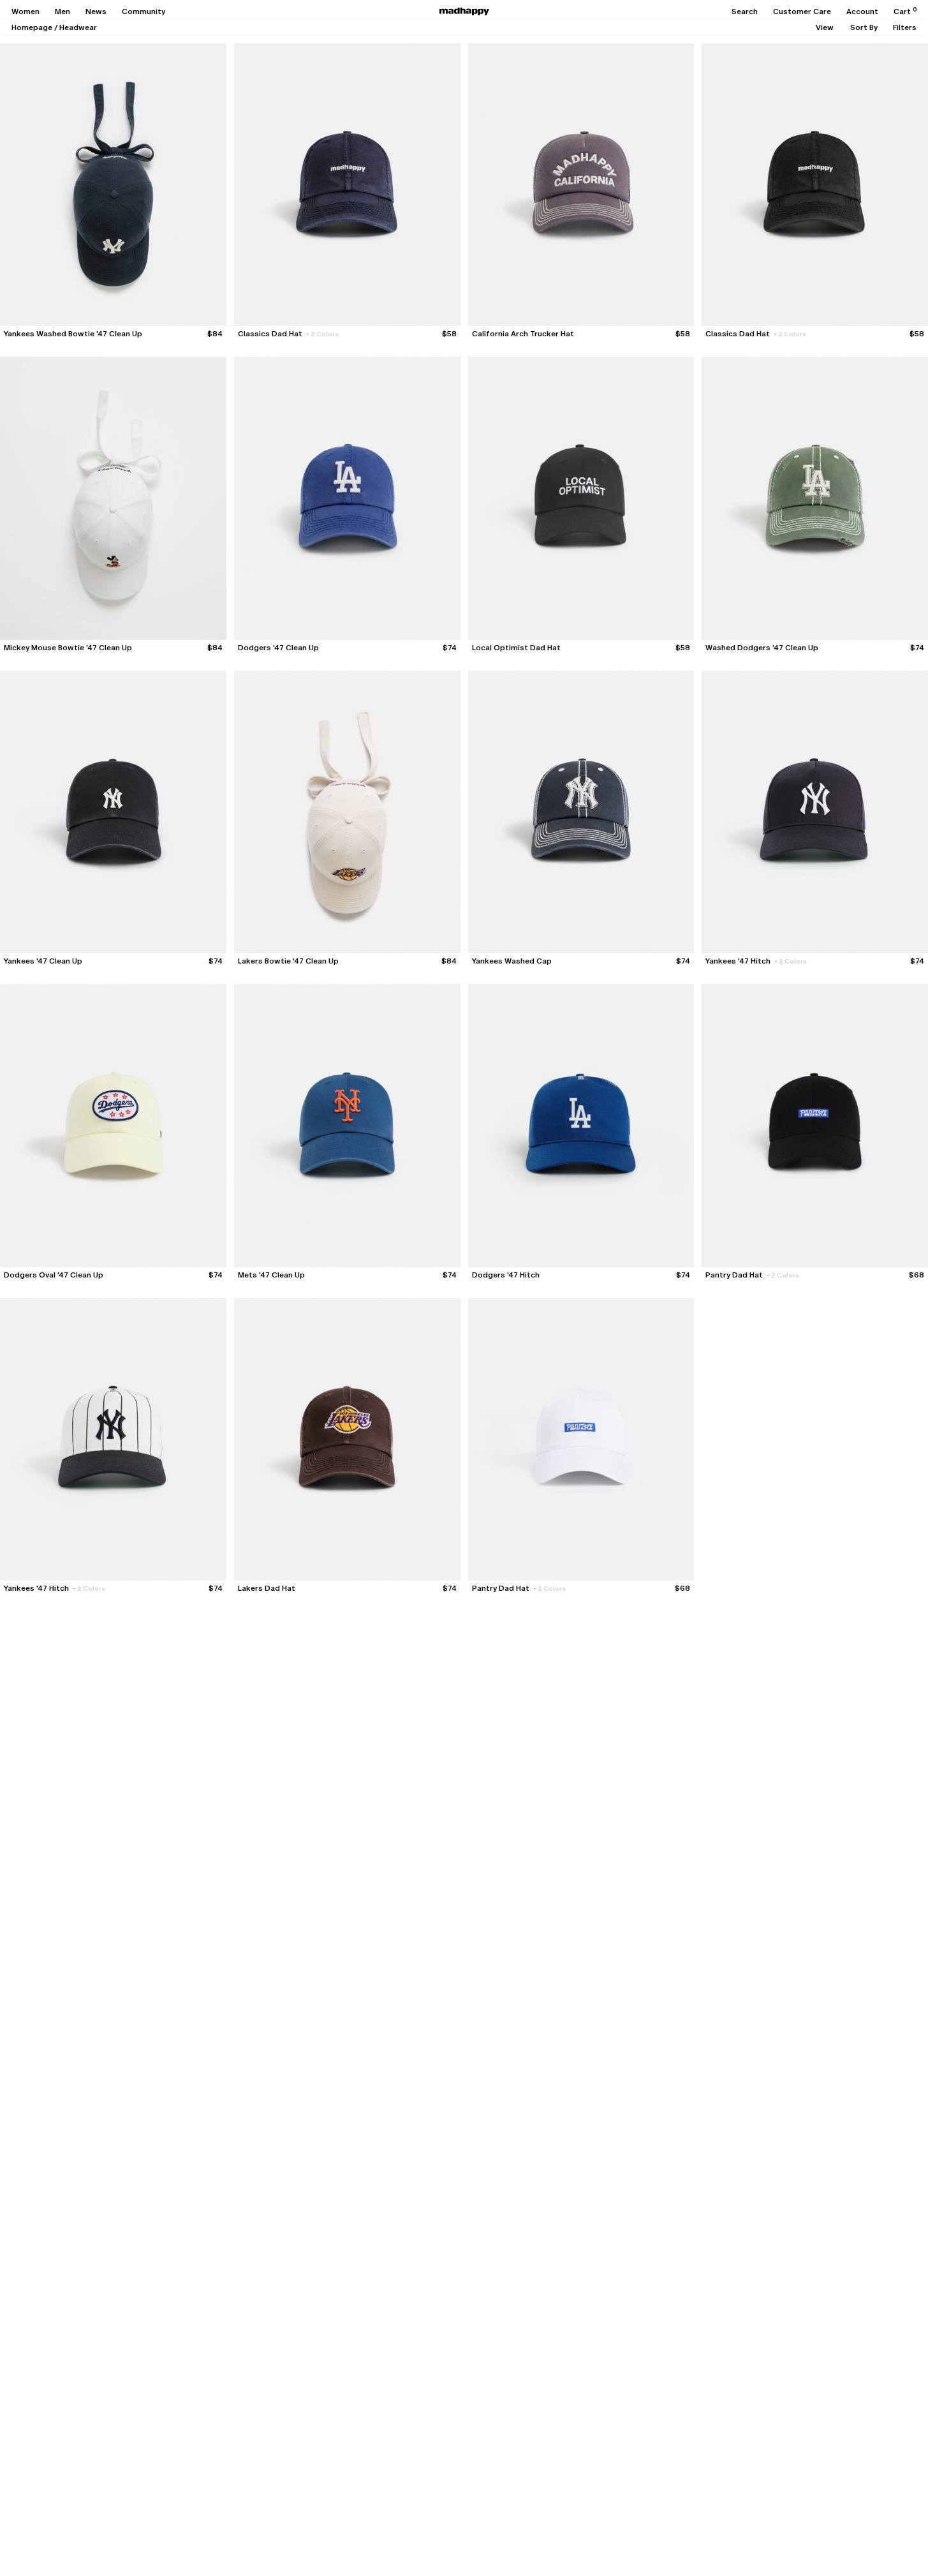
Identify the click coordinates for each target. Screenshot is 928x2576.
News (96, 11)
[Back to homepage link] (464, 11)
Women (26, 11)
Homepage (32, 27)
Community (144, 11)
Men (63, 11)
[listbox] (825, 27)
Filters (905, 27)
